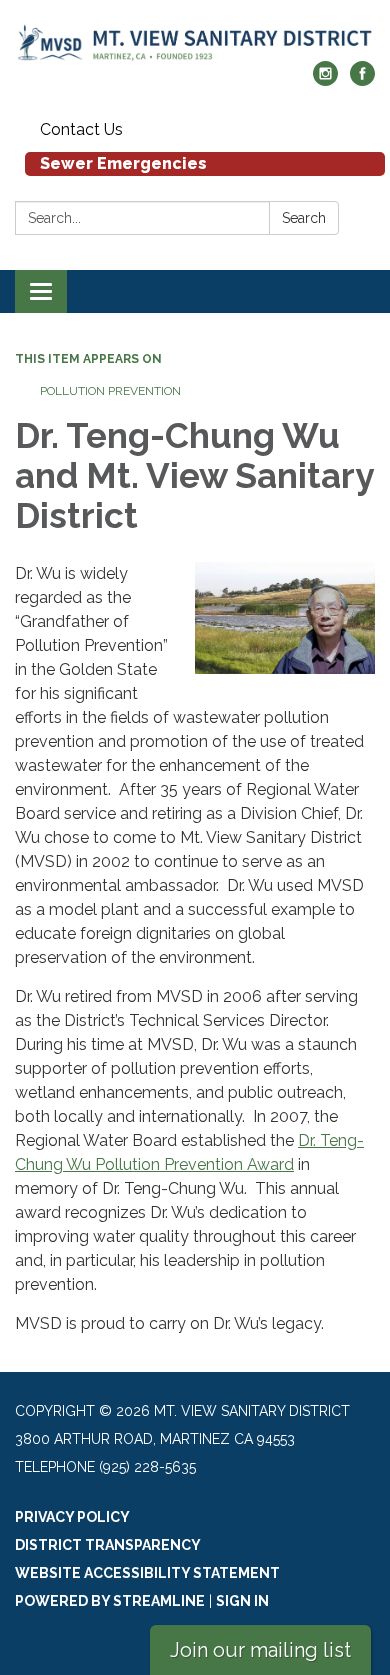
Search (304, 218)
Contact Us (81, 129)
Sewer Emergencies (123, 163)
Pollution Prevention (110, 391)
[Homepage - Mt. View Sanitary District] (195, 40)
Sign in (242, 1601)
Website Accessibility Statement (147, 1573)
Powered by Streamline (110, 1601)
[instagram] (325, 80)
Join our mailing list (260, 1650)
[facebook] (362, 80)
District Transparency (108, 1545)
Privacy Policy (72, 1517)
